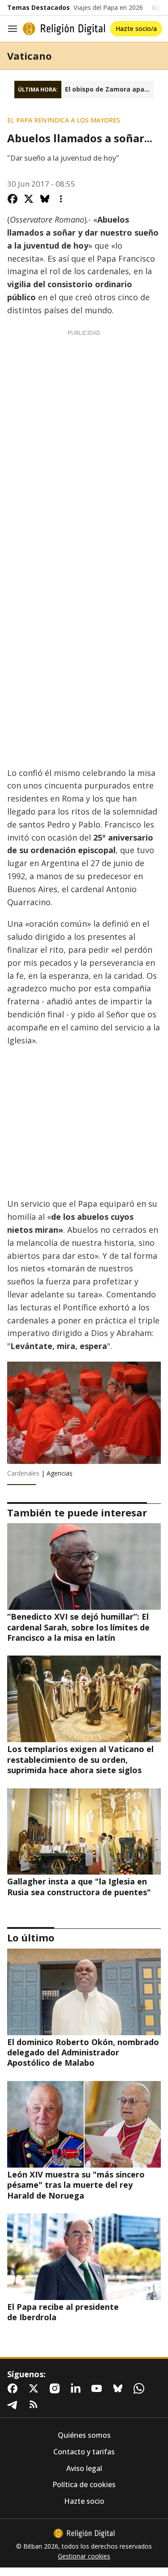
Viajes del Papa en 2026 (108, 8)
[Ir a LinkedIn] (78, 2388)
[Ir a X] (35, 2388)
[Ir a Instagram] (56, 2388)
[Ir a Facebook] (14, 2388)
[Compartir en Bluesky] (45, 199)
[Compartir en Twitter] (29, 199)
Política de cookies (84, 2485)
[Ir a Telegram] (14, 2405)
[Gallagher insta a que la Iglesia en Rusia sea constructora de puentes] (84, 1832)
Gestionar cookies (84, 2556)
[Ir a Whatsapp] (141, 2388)
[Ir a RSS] (35, 2405)
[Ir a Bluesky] (120, 2388)
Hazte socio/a (136, 28)
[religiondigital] (84, 2533)
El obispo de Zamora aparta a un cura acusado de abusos (109, 89)
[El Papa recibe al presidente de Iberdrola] (84, 2257)
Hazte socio (84, 2501)
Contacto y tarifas (84, 2452)
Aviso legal (84, 2469)
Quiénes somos (84, 2435)
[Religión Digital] (64, 29)
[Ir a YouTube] (99, 2388)
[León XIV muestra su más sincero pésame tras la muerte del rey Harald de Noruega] (84, 2124)
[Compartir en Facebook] (13, 199)
